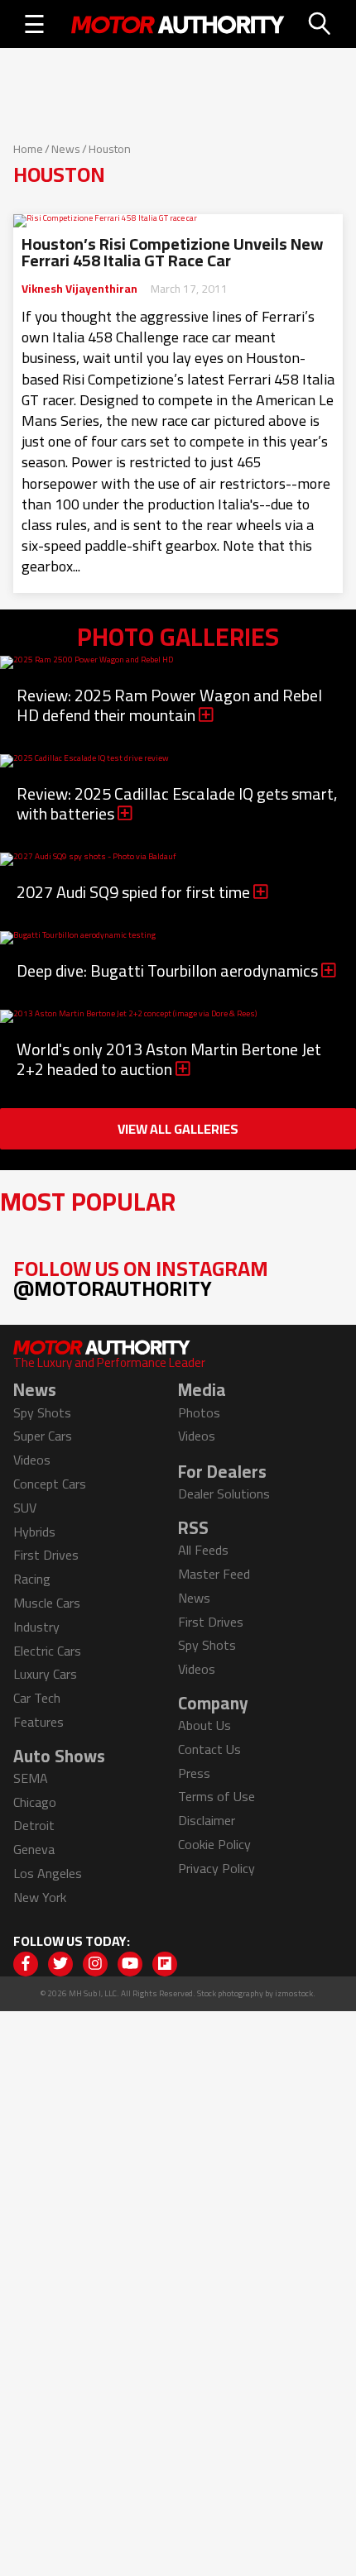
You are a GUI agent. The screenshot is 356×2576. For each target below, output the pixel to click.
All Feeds (203, 1550)
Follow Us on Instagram (141, 1278)
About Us (204, 1725)
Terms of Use (216, 1796)
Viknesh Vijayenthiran (79, 289)
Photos (199, 1412)
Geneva (34, 1849)
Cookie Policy (214, 1844)
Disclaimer (207, 1820)
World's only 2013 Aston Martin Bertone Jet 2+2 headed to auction (169, 1059)
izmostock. (295, 1993)
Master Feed (214, 1574)
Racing (32, 1579)
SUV (25, 1508)
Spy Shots (42, 1412)
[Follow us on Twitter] (60, 1964)
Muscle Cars (47, 1603)
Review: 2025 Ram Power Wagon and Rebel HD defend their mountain (169, 705)
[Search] (320, 24)
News (66, 149)
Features (38, 1722)
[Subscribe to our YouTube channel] (130, 1964)
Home (28, 149)
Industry (36, 1627)
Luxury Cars (45, 1674)
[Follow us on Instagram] (95, 1964)
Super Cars (43, 1436)
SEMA (31, 1778)
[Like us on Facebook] (26, 1964)
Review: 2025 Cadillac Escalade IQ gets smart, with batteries (177, 803)
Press (194, 1773)
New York (40, 1897)
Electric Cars (47, 1651)
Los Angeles (48, 1873)
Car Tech (37, 1698)
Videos (32, 1460)
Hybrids (34, 1532)
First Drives (46, 1555)
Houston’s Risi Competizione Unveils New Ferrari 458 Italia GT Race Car (172, 252)
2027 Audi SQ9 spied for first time (135, 892)
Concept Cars (50, 1484)
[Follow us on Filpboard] (165, 1964)
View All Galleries (178, 1129)
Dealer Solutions (224, 1494)
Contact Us (209, 1749)
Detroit (34, 1825)
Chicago (35, 1802)
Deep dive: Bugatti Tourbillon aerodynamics (169, 970)
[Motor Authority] (178, 24)
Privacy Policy (216, 1868)
